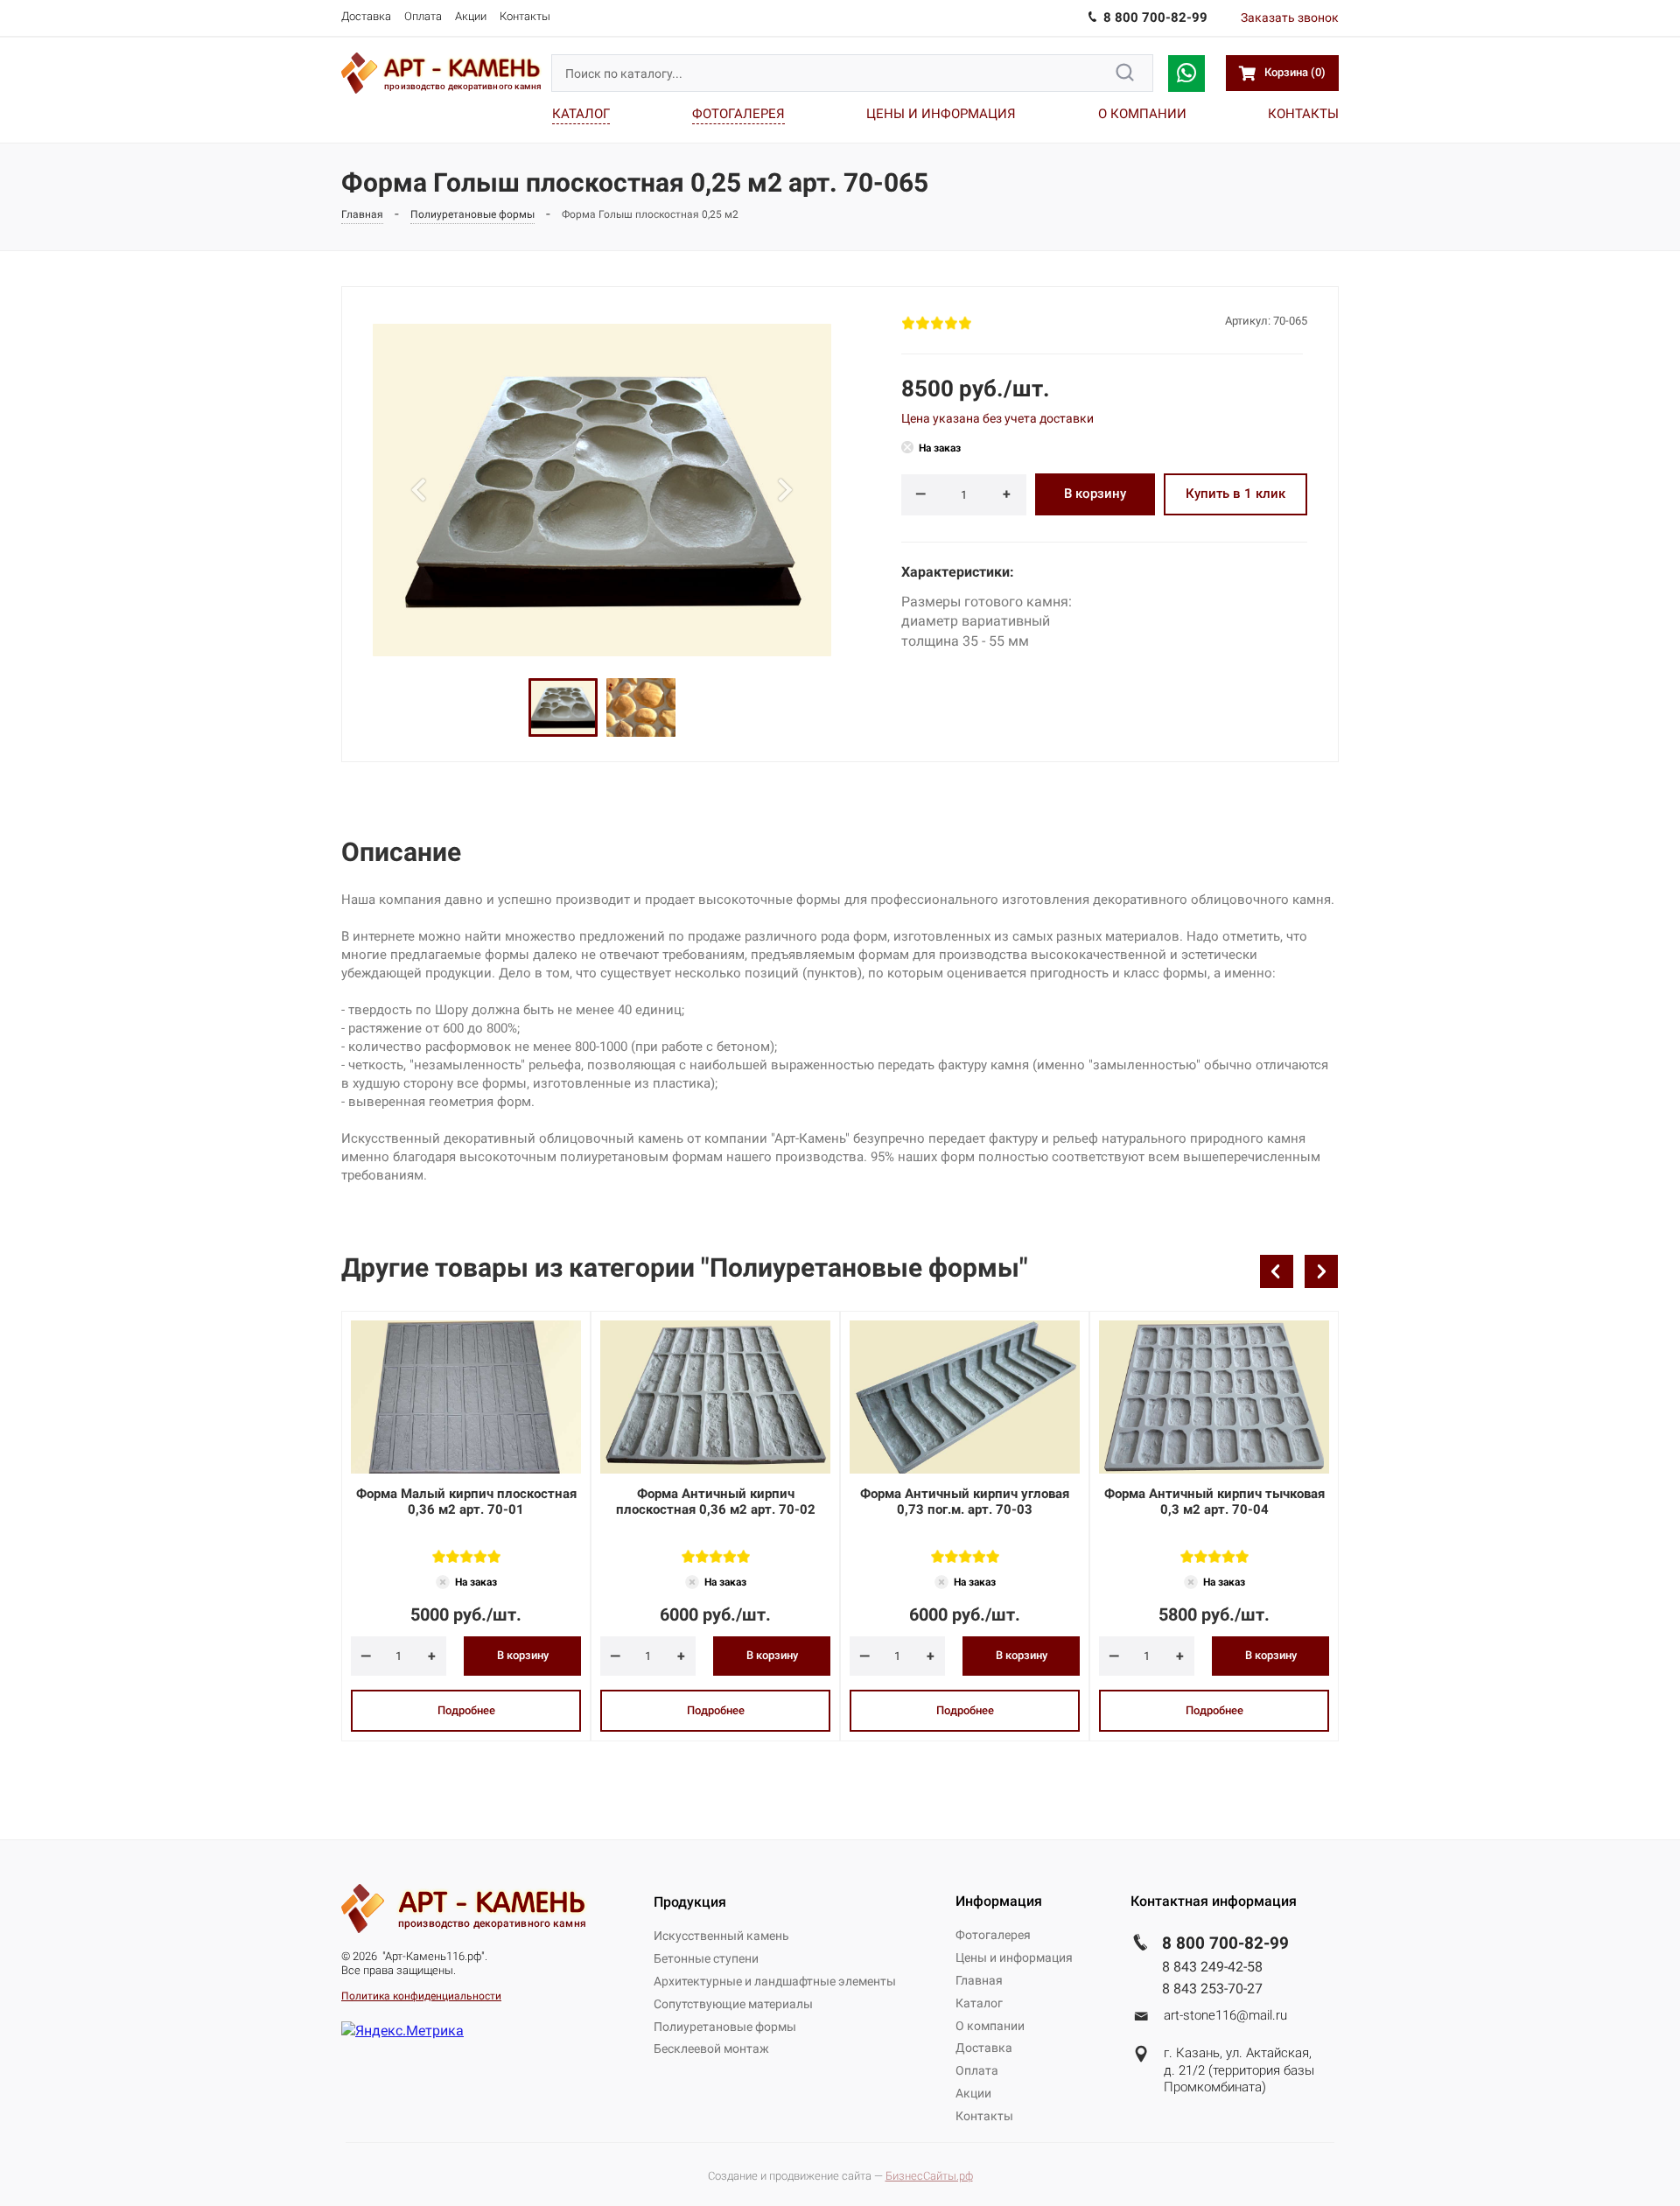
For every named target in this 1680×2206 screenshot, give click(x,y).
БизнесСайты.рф (929, 2176)
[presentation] (1277, 1271)
